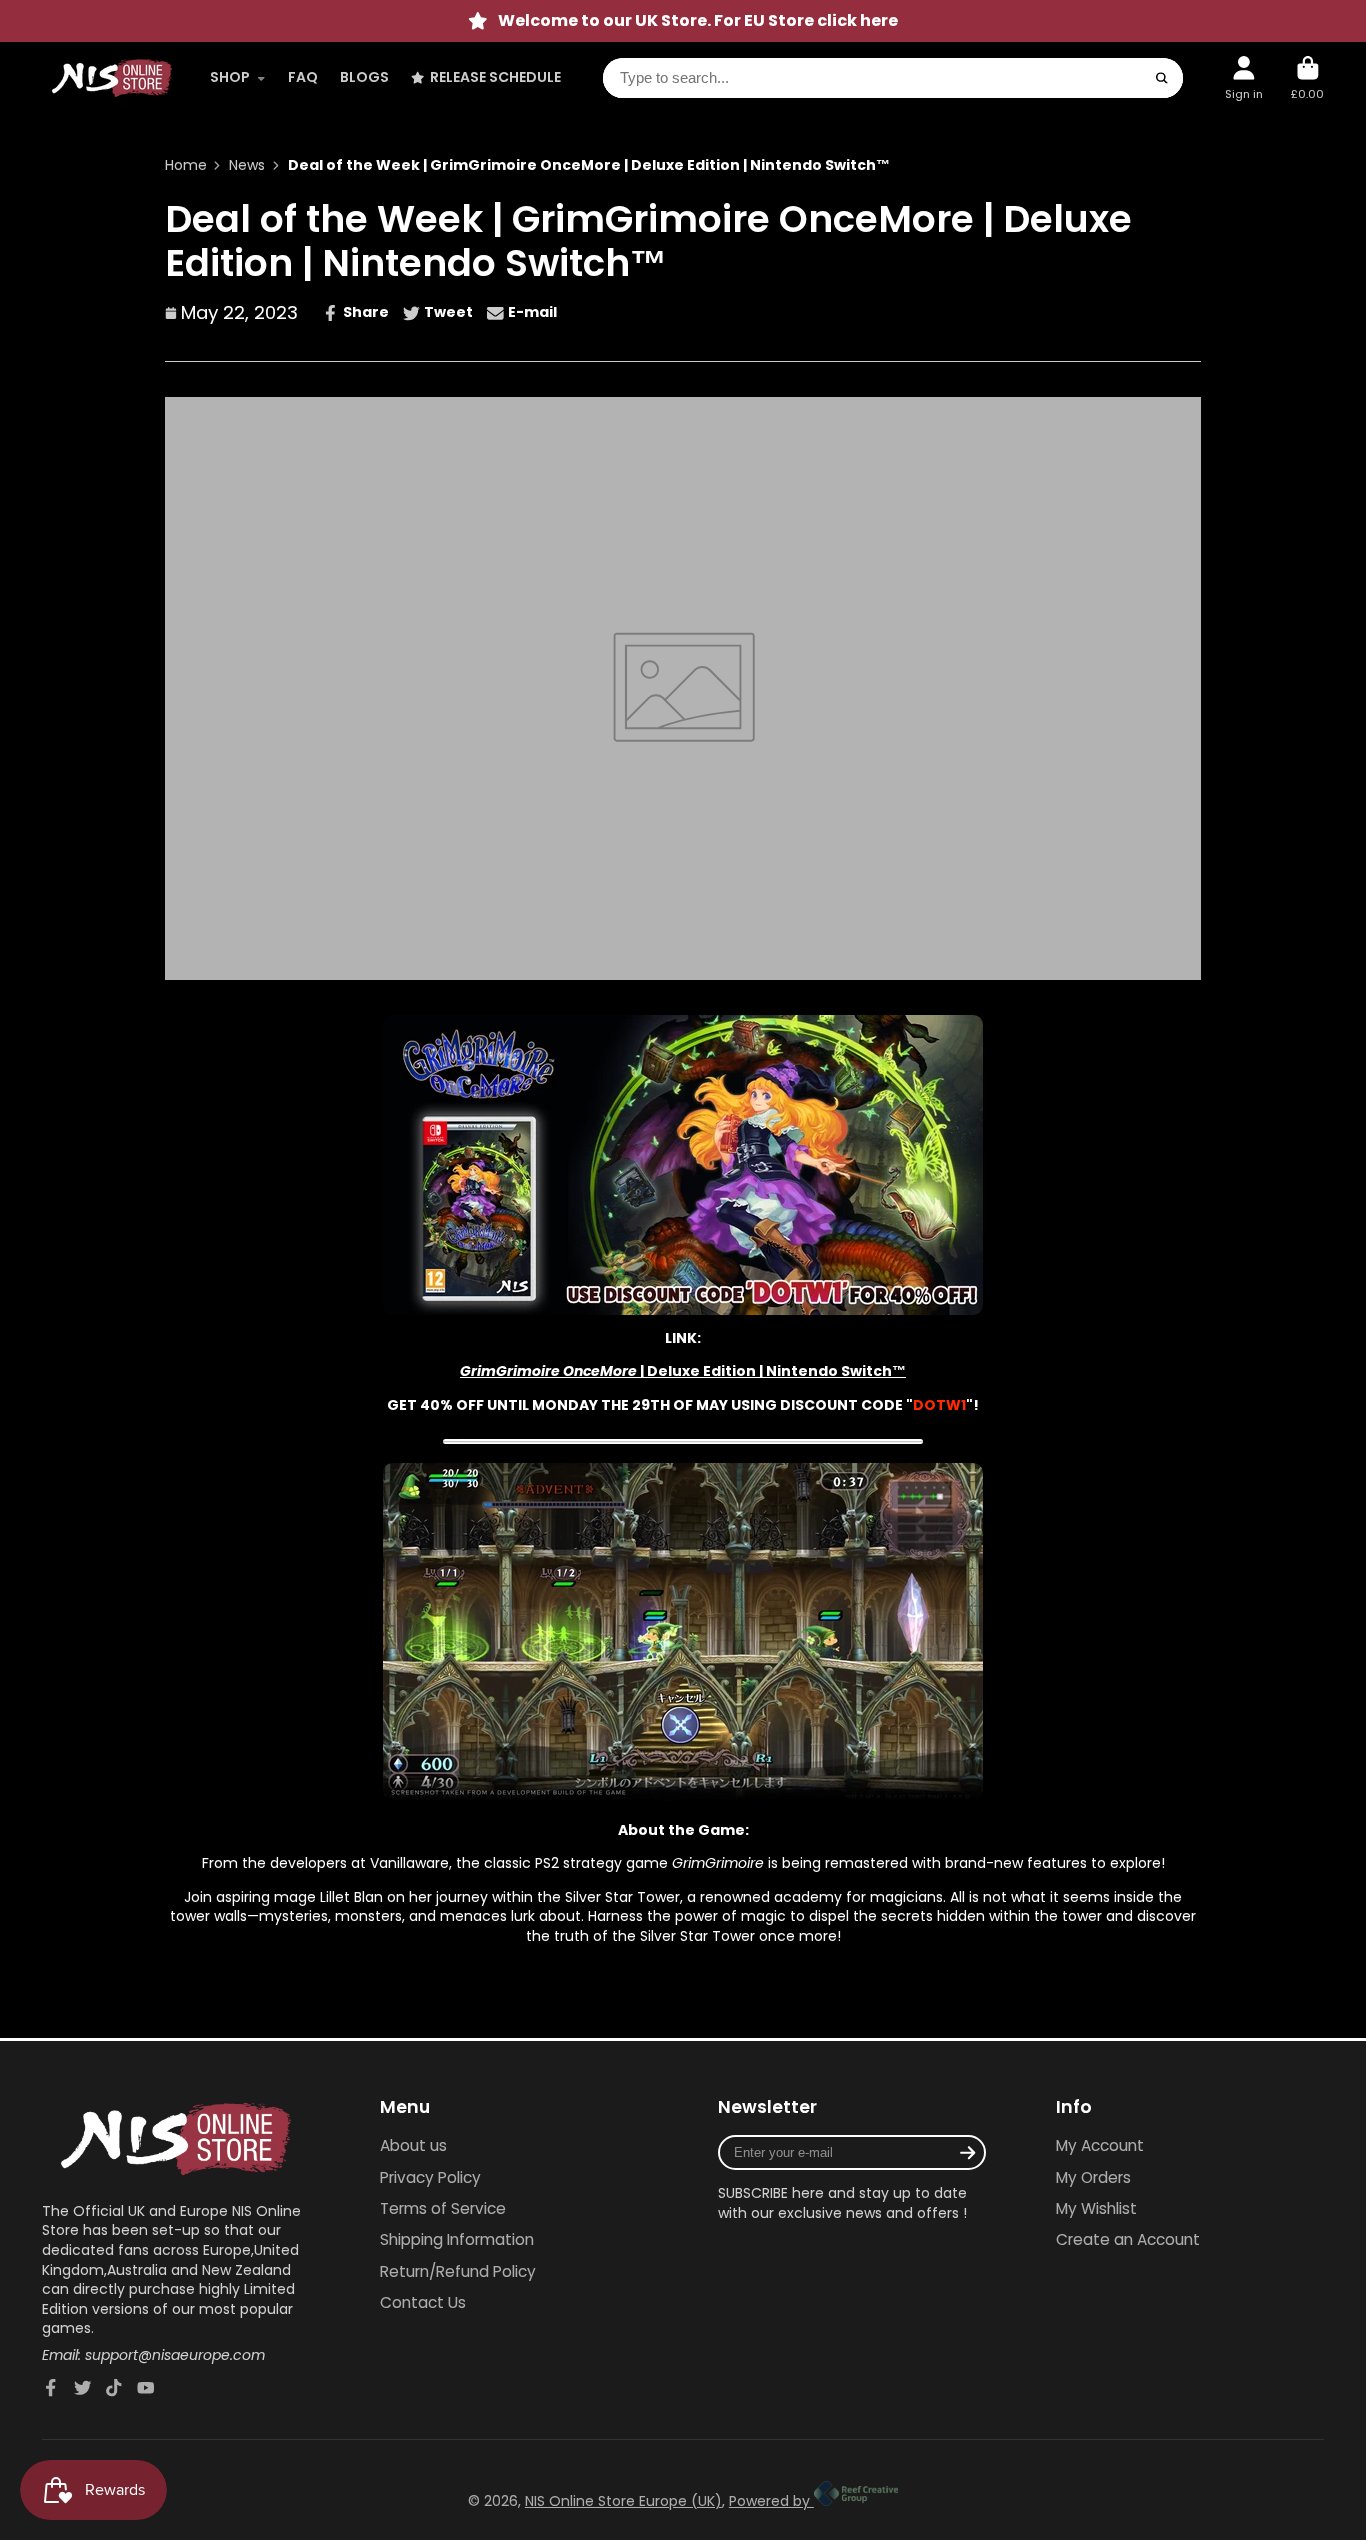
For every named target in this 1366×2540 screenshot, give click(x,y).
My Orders (1093, 2177)
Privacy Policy (430, 2177)
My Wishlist (1096, 2208)
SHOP (230, 77)
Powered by (771, 2501)
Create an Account (1128, 2239)
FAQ (303, 77)
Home (186, 165)
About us (413, 2145)
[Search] (1162, 78)
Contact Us (423, 2302)
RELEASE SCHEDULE (495, 77)
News (247, 165)
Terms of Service (443, 2208)
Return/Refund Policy (458, 2271)
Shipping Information (457, 2239)
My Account (1100, 2145)
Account (1244, 77)
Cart (1307, 77)
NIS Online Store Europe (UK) (623, 2501)
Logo (112, 78)
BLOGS (364, 77)
